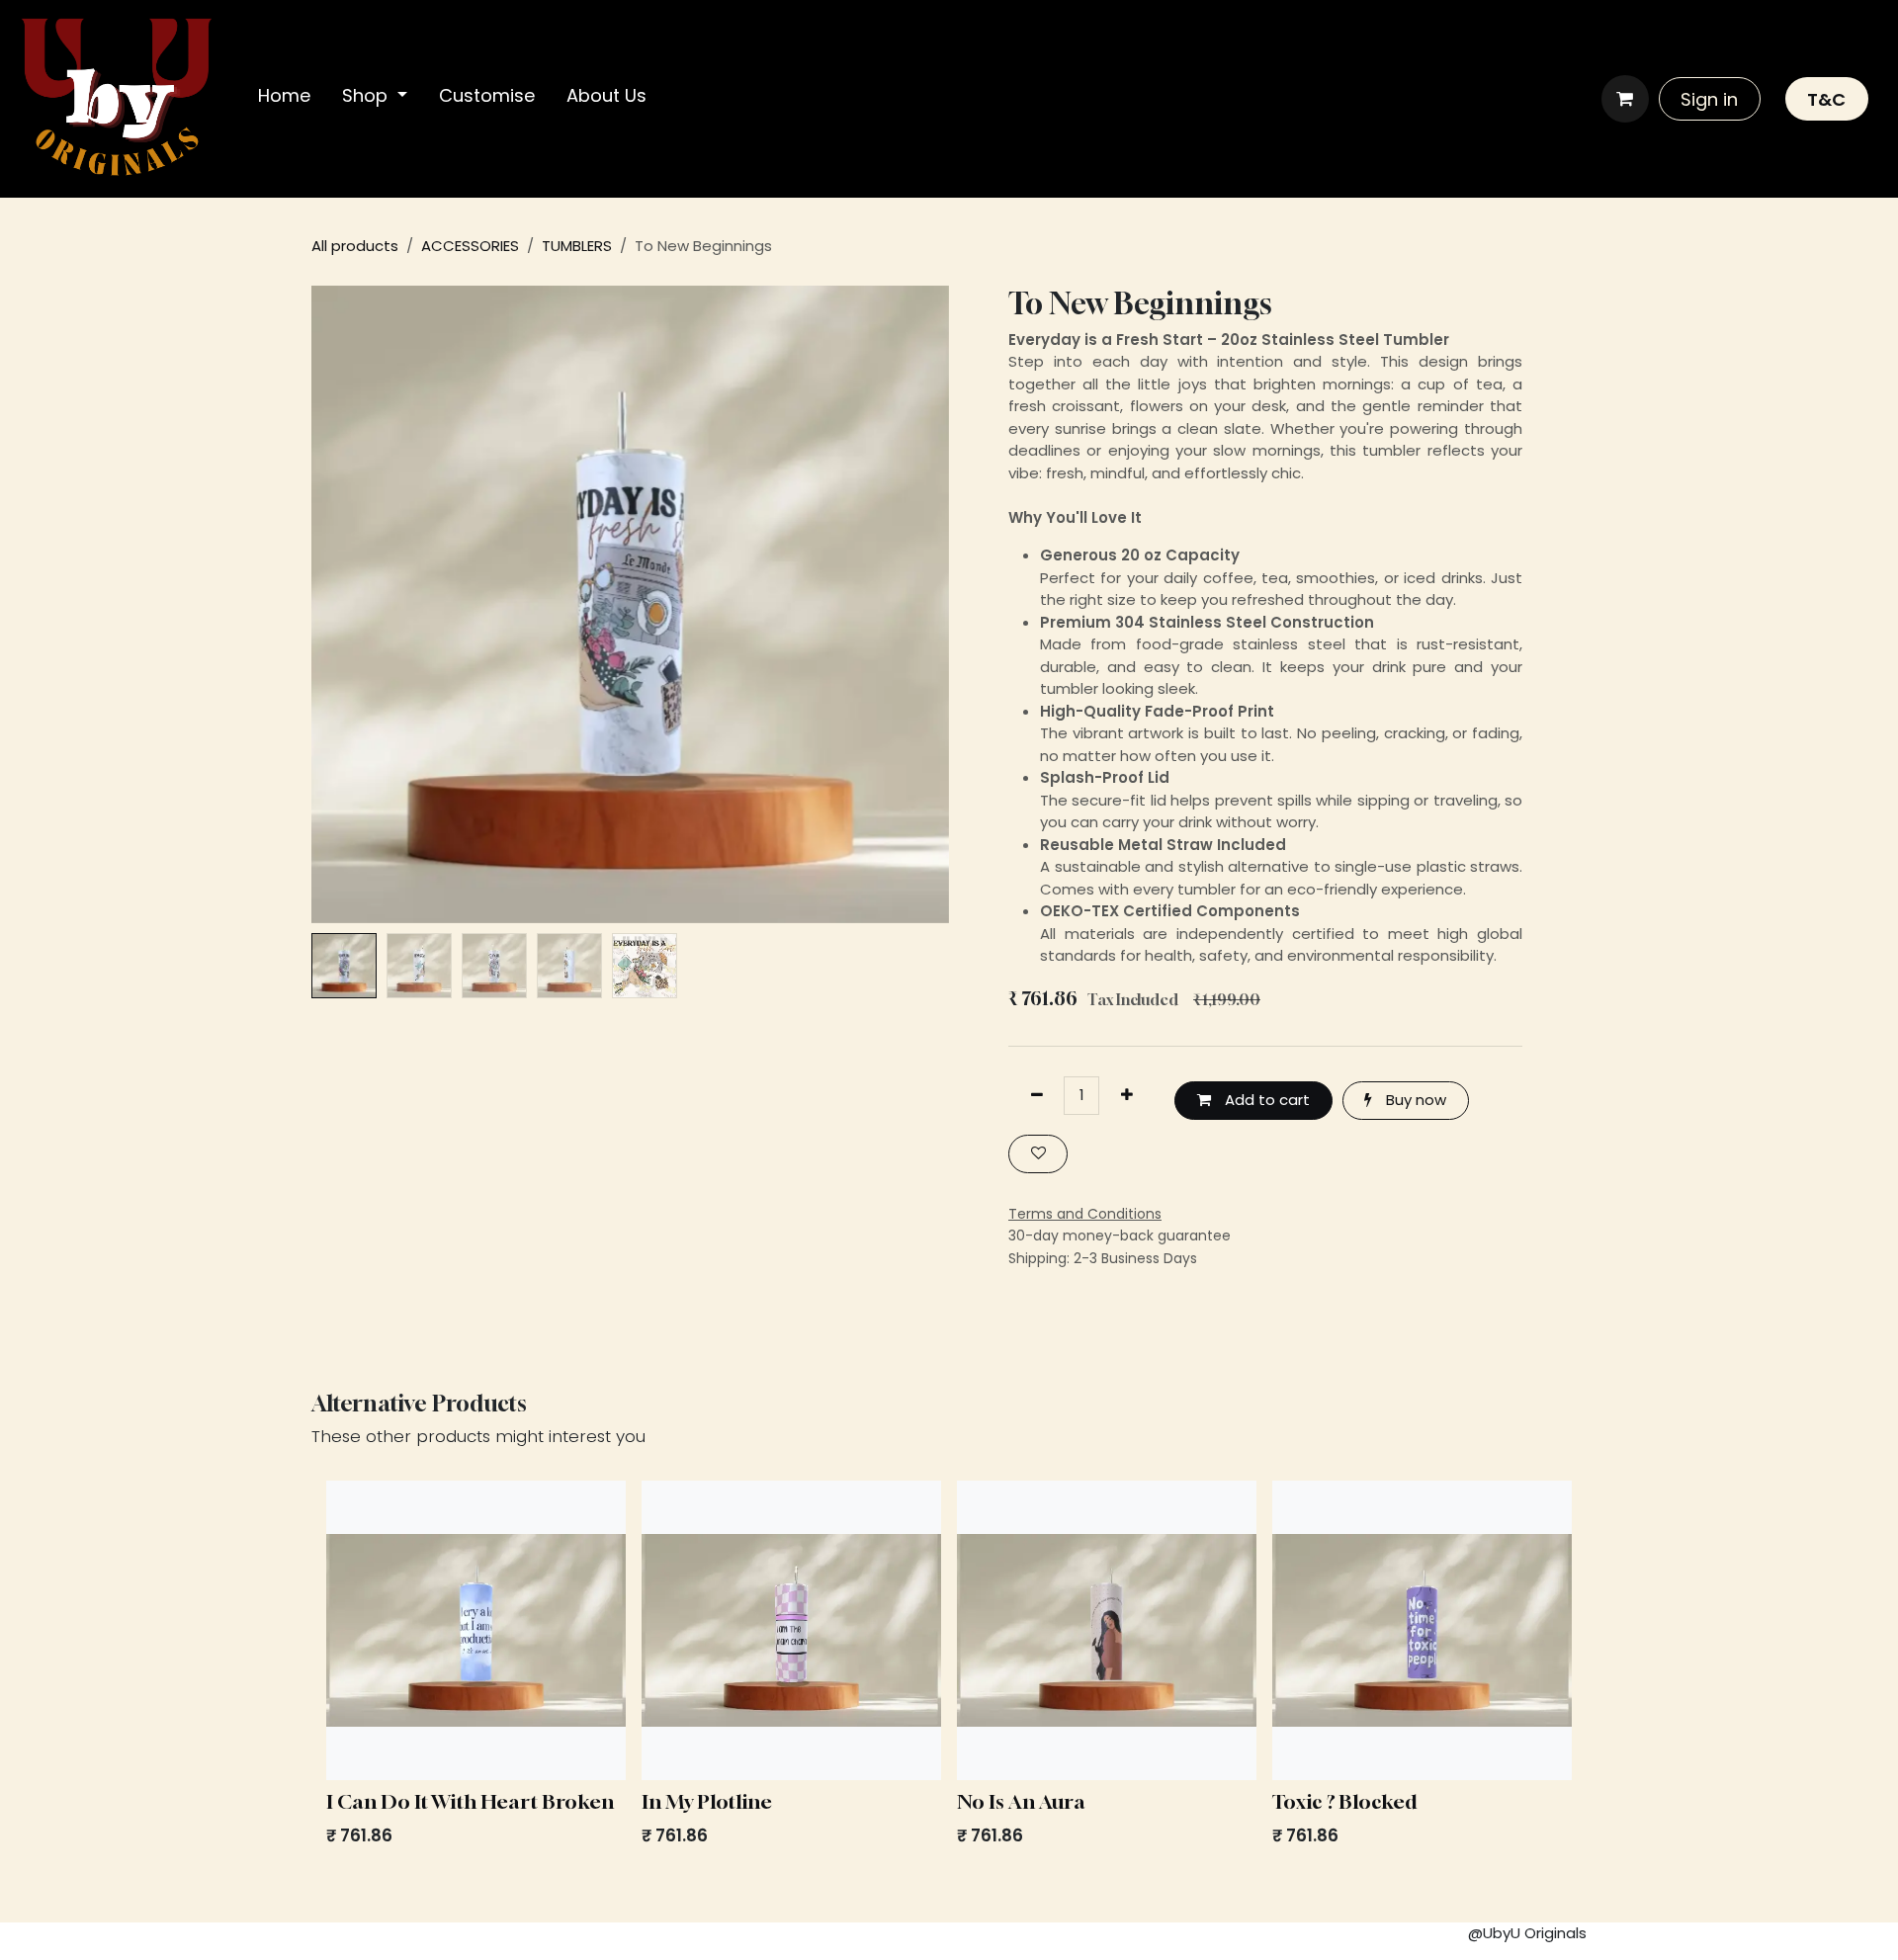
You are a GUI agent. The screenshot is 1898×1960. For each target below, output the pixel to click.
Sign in (1709, 99)
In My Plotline (707, 1801)
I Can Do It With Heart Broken (470, 1801)
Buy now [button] (1414, 1100)
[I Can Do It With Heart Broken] (476, 1630)
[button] (344, 604)
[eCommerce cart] (1625, 99)
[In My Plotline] (791, 1630)
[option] (949, 1669)
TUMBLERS (577, 246)
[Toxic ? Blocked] (1422, 1630)
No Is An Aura (1021, 1801)
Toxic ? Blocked (1344, 1801)
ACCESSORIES (470, 246)
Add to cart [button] (1265, 1100)
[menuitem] (284, 99)
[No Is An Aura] (1107, 1630)
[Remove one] (1036, 1096)
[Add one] (1126, 1096)
